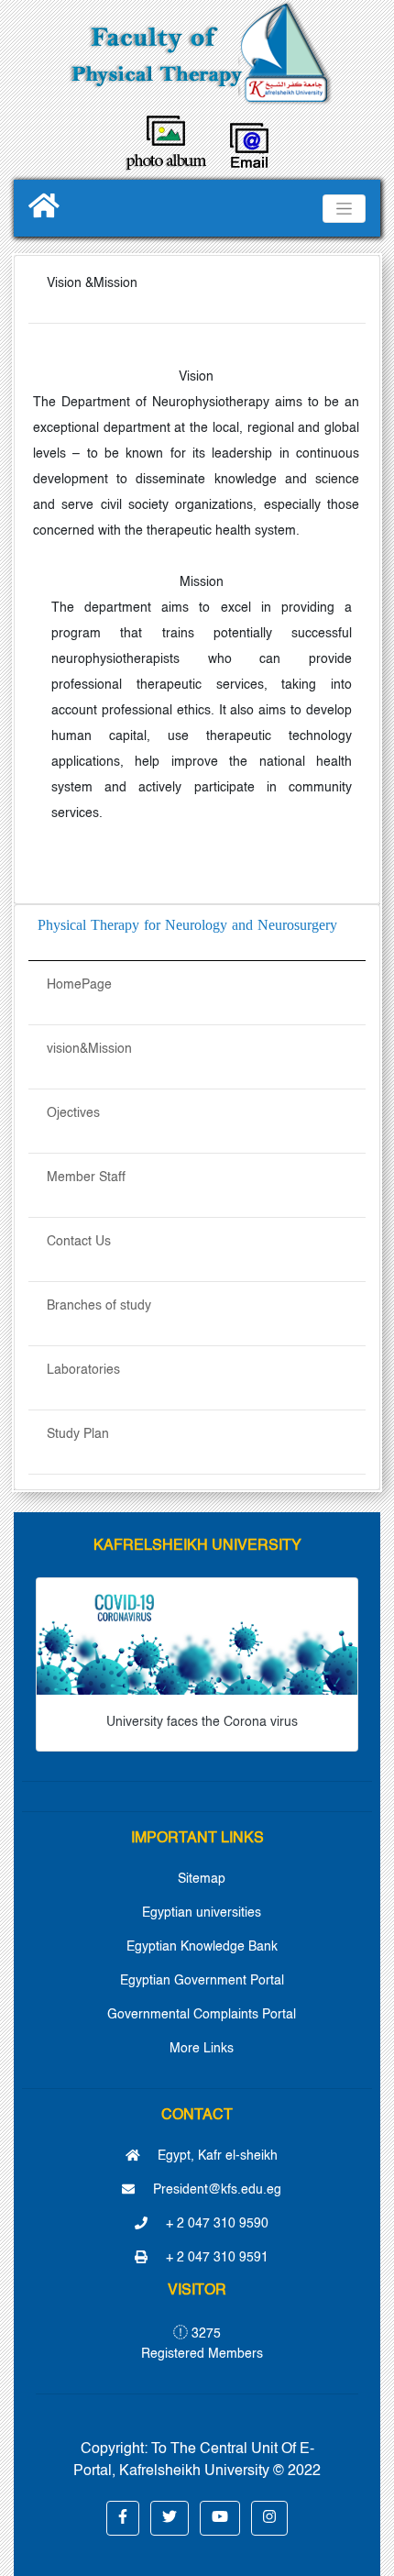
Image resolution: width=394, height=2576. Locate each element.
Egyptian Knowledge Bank (202, 1947)
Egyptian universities (202, 1913)
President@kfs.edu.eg (215, 2190)
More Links (202, 2049)
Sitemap (202, 1879)
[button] (123, 2518)
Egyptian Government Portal (202, 1981)
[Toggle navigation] (344, 209)
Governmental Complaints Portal (202, 2015)
